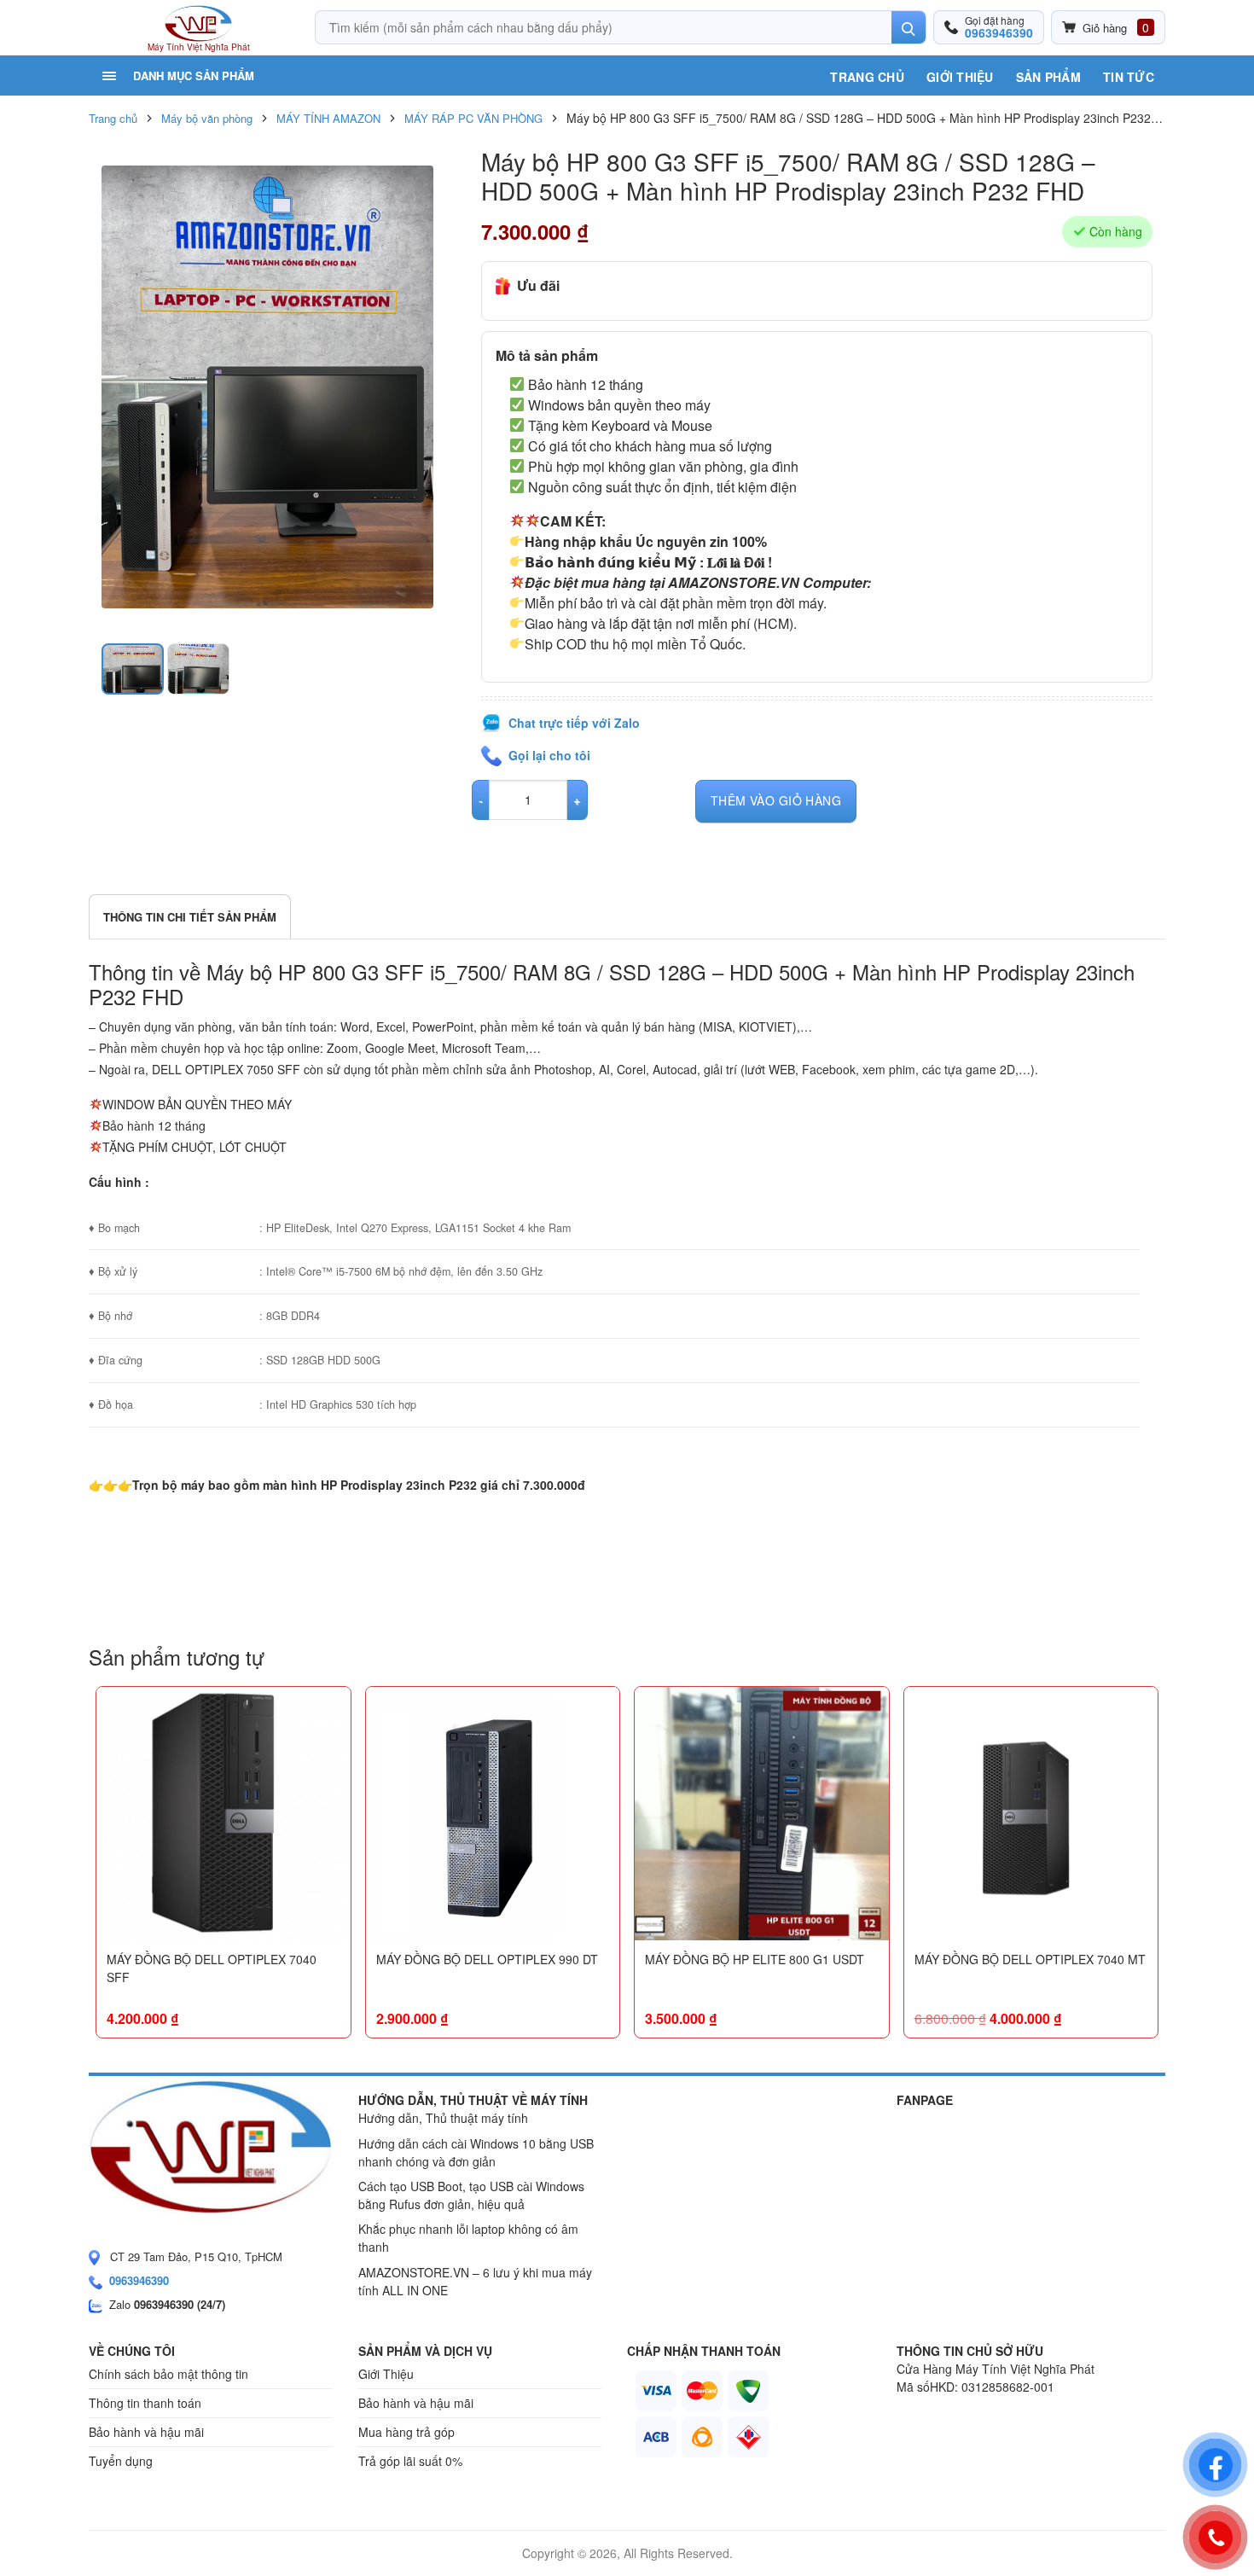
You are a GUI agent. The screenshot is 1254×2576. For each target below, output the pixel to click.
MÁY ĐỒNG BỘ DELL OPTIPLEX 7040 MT (1030, 1959)
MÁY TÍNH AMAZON (328, 118)
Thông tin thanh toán (145, 2403)
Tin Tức (1129, 77)
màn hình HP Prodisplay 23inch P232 (370, 1485)
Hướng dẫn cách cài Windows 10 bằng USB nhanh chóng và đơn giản (476, 2152)
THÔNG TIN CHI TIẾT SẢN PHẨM (190, 917)
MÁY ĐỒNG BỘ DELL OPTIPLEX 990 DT (487, 1959)
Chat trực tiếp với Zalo (574, 723)
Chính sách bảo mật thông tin (168, 2374)
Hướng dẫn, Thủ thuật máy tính (443, 2118)
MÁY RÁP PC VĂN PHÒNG (473, 118)
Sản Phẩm (1048, 77)
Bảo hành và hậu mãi (146, 2432)
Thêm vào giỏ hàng (776, 800)
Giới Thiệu (960, 77)
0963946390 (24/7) (180, 2304)
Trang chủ (867, 77)
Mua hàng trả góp (406, 2432)
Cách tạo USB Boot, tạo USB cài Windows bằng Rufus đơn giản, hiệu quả (471, 2195)
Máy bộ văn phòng (207, 118)
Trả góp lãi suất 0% (410, 2461)
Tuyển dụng (121, 2461)
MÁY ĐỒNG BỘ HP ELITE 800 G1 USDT (755, 1959)
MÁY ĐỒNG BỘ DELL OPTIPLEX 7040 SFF (212, 1968)
